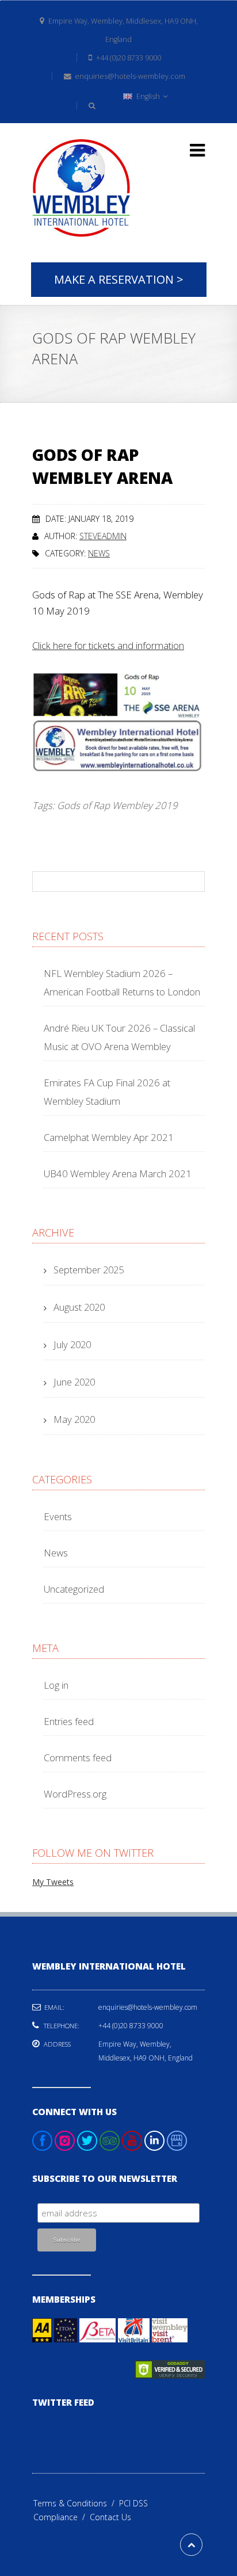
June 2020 (74, 1382)
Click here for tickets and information (108, 645)
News (99, 553)
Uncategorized (74, 1589)
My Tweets (53, 1882)
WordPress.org (75, 1794)
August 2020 (79, 1307)
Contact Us (110, 2517)
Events (58, 1516)
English (148, 96)
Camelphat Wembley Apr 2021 (109, 1137)
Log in (56, 1685)
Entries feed (69, 1721)
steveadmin (103, 536)
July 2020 (72, 1344)
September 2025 (89, 1270)
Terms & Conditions (76, 2503)
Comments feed (78, 1758)
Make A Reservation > (119, 279)
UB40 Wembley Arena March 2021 (118, 1173)
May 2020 (74, 1419)
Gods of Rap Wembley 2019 (117, 805)
